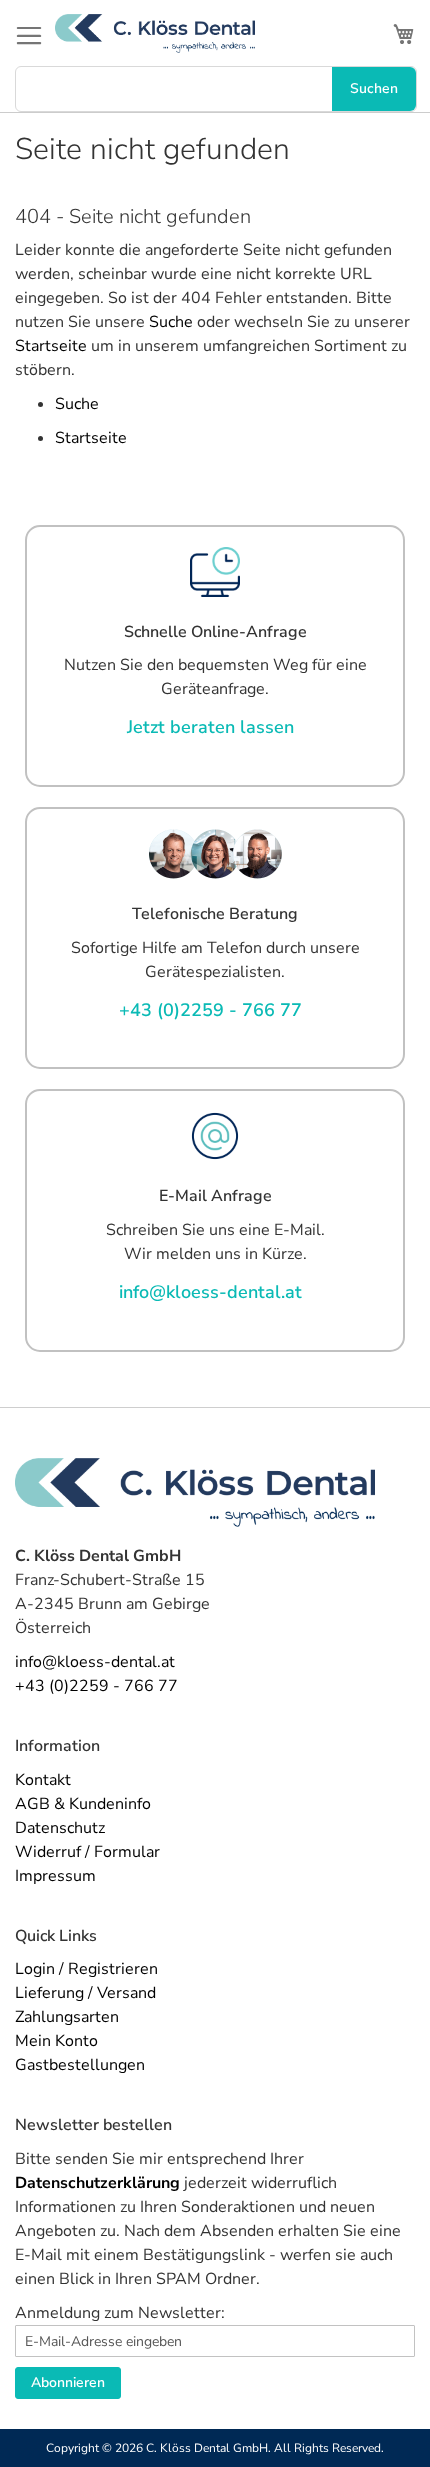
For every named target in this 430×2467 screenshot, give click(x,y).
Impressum (55, 1876)
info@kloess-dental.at (95, 1662)
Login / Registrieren (86, 1969)
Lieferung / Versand (85, 1993)
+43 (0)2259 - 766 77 (96, 1686)
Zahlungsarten (67, 2017)
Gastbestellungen (80, 2065)
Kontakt (43, 1780)
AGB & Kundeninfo (83, 1804)
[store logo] (155, 33)
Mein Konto (56, 2041)
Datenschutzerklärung (97, 2183)
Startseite (51, 346)
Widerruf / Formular (87, 1852)
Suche (171, 322)
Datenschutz (60, 1828)
